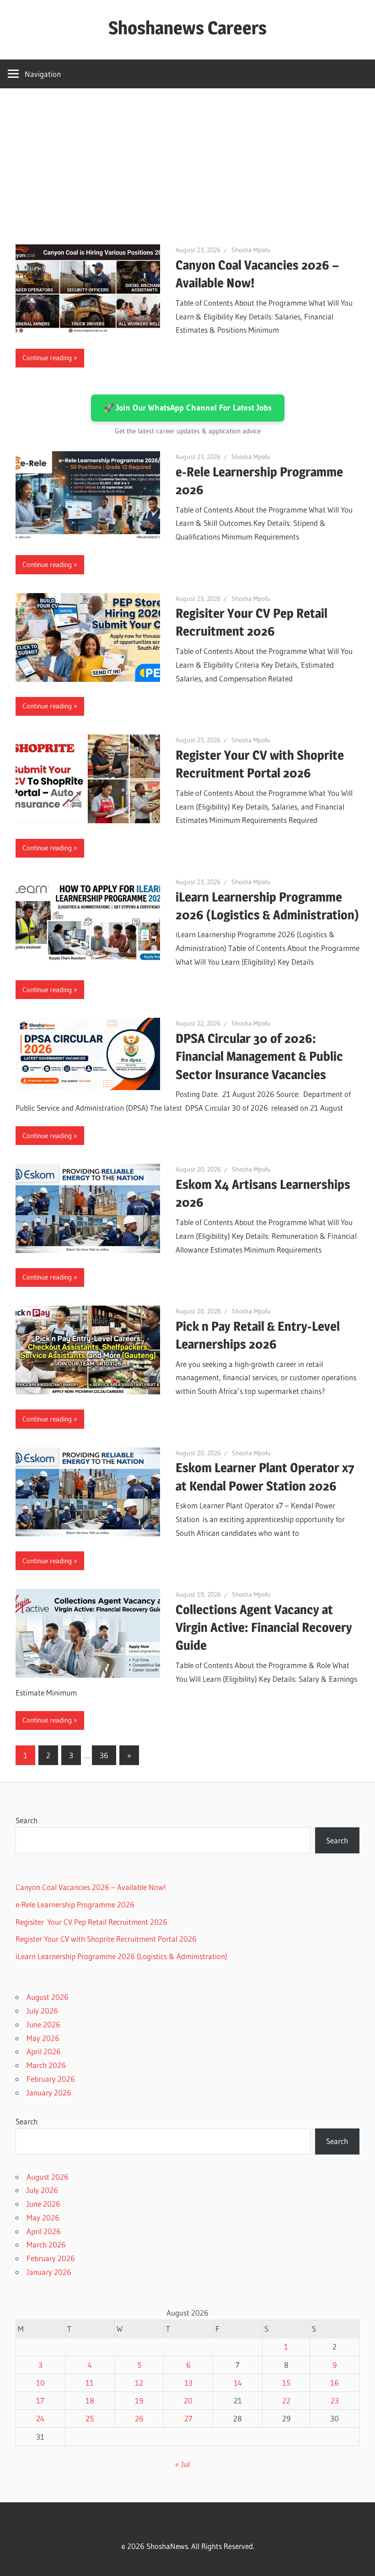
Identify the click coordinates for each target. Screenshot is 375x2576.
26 (139, 2418)
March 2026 (46, 2065)
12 (139, 2383)
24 (40, 2418)
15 (286, 2383)
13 (188, 2383)
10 (40, 2383)
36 (104, 1755)
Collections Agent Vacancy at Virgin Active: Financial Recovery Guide (264, 1627)
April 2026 (44, 2051)
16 (335, 2383)
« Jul (182, 2464)
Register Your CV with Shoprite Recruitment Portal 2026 (106, 1939)
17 (40, 2400)
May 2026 (43, 2038)
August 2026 (48, 1997)
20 (188, 2400)
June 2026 (43, 2024)
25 (90, 2418)
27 (188, 2418)
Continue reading (47, 358)
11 (90, 2383)
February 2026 (51, 2079)
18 (90, 2400)
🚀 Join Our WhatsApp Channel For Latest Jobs (188, 408)
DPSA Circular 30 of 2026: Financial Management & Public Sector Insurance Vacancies (259, 1056)
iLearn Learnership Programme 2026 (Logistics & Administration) (121, 1956)
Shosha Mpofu (251, 250)
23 (335, 2400)
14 (238, 2383)
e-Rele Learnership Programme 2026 (75, 1904)
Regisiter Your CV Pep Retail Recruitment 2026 (91, 1922)
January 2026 (49, 2093)
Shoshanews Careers (187, 28)
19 (139, 2400)
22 (286, 2400)
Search (27, 1820)
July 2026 (42, 2011)
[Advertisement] (187, 157)
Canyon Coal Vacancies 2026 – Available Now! (91, 1887)
